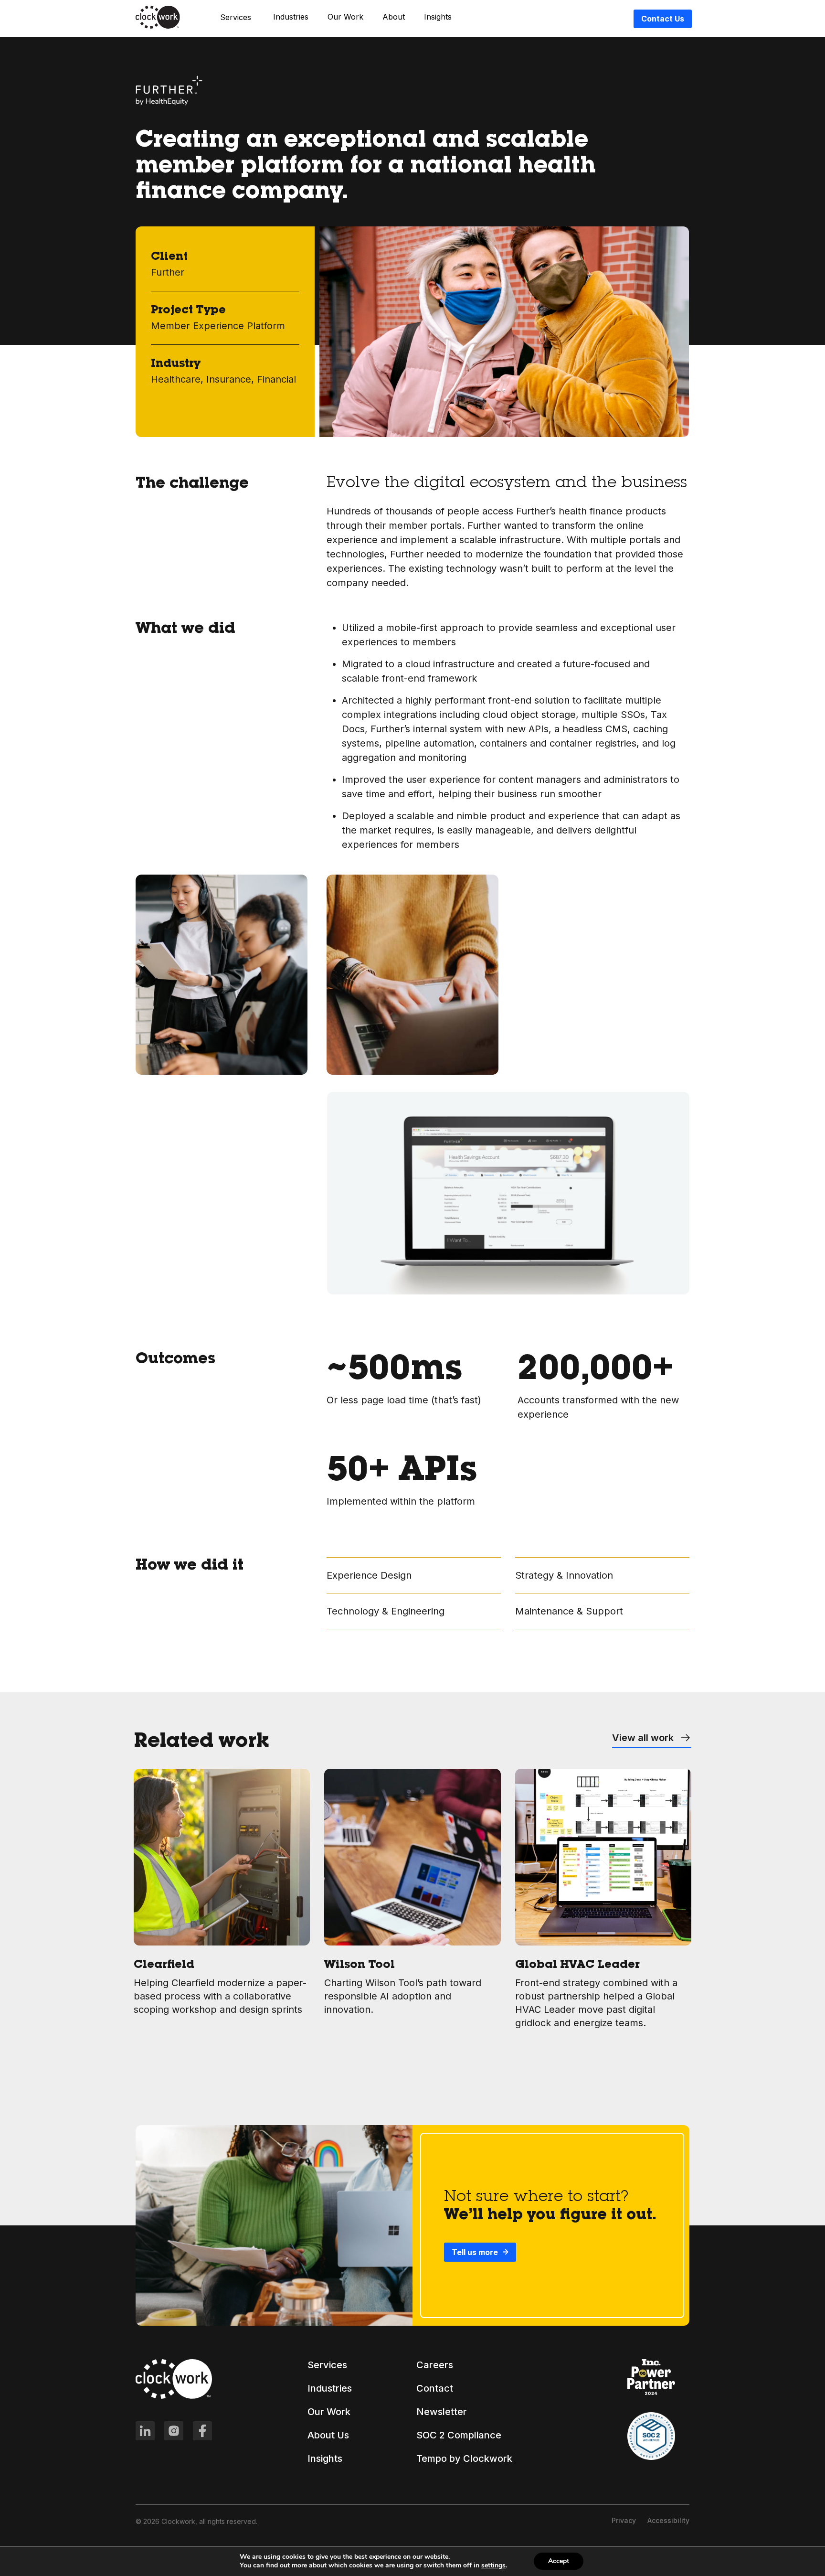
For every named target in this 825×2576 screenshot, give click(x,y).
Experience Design (369, 1575)
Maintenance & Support (569, 1611)
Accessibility (668, 2520)
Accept (559, 2561)
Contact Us (663, 19)
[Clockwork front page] (158, 27)
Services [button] (236, 17)
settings (493, 2565)
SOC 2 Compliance (459, 2435)
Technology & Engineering (386, 1611)
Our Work (345, 17)
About (394, 17)
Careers (435, 2365)
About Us (328, 2435)
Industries (291, 17)
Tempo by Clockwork (464, 2458)
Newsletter (442, 2412)
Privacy (624, 2520)
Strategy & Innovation (564, 1575)
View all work (644, 1738)
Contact (435, 2388)
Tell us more (475, 2252)
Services (327, 2365)
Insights (438, 17)
